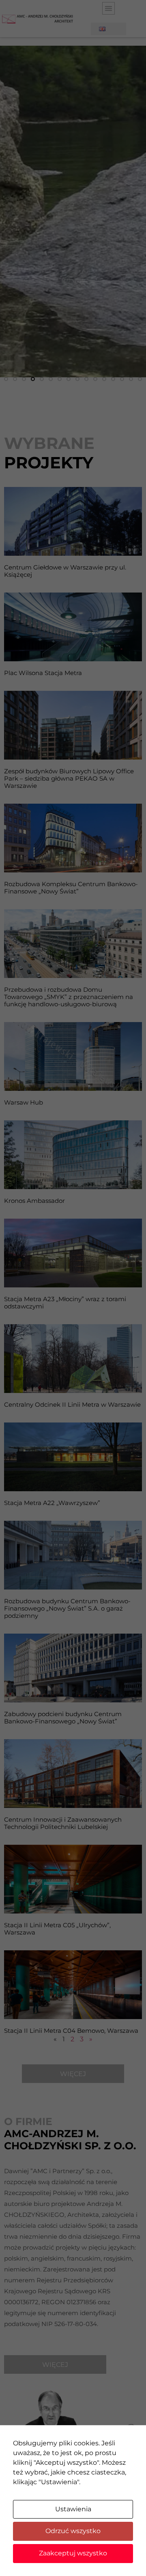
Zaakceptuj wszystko (73, 2553)
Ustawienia (73, 2509)
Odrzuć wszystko (73, 2531)
